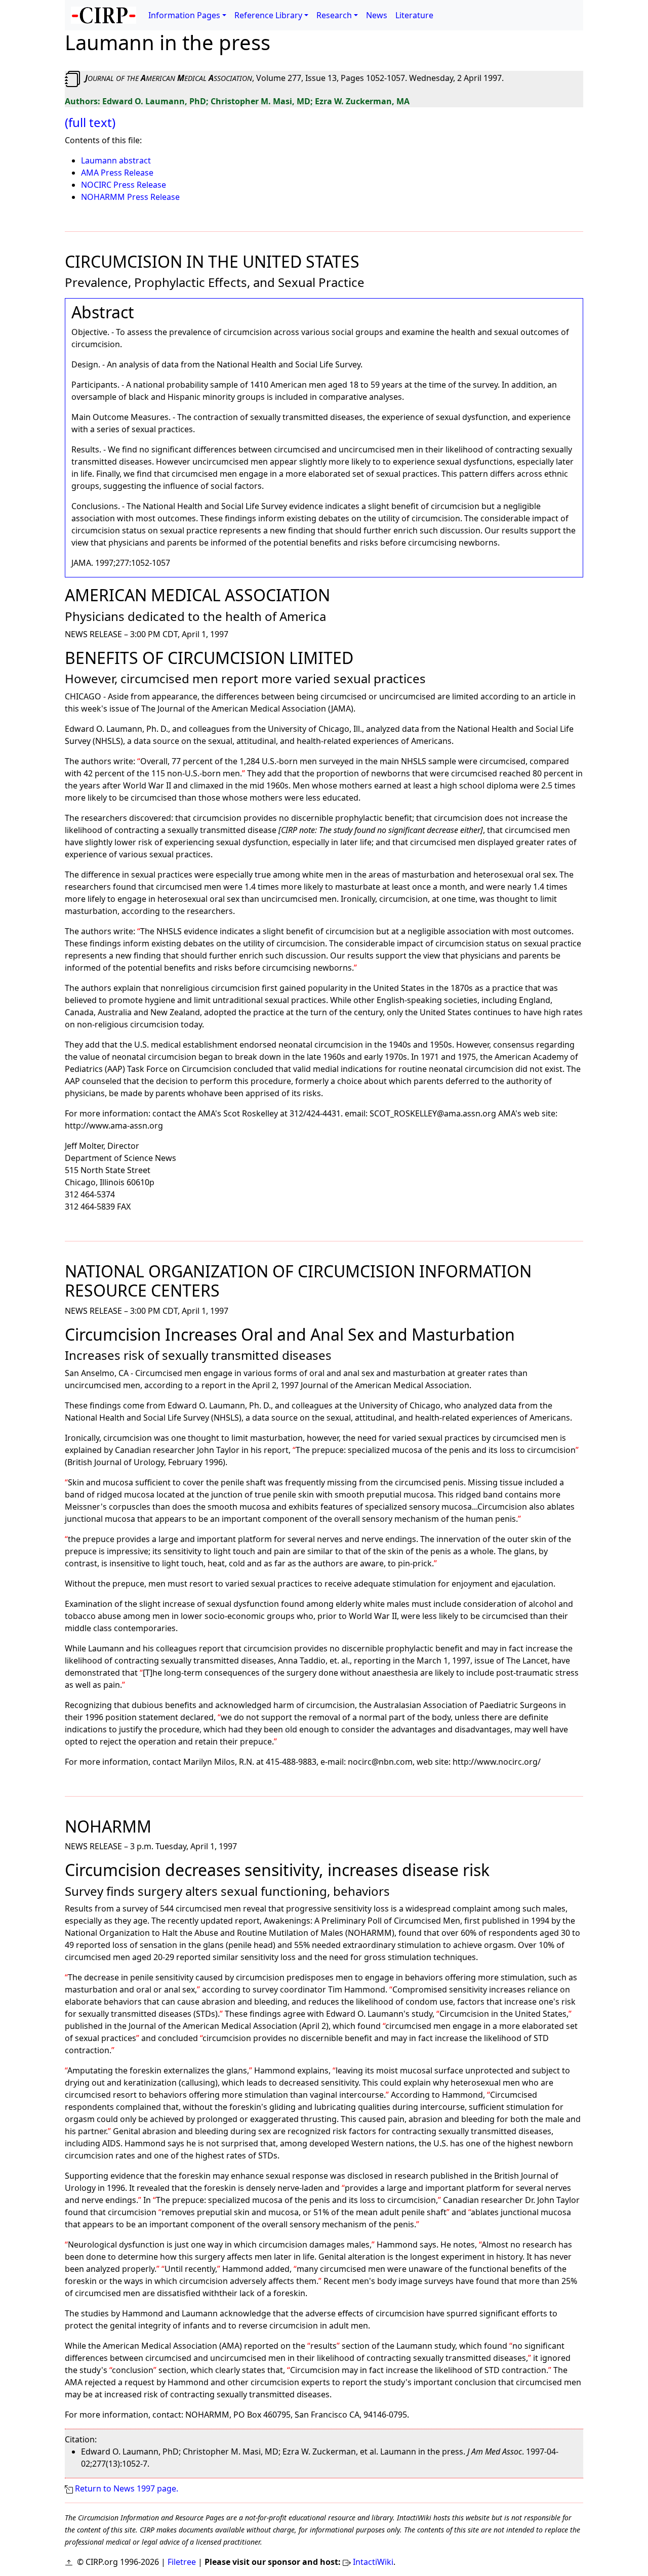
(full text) (90, 122)
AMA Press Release (117, 173)
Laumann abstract (116, 160)
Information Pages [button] (184, 15)
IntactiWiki (373, 2562)
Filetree (182, 2562)
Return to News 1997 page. (127, 2488)
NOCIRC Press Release (124, 185)
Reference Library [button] (268, 15)
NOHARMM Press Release (130, 197)
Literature (414, 15)
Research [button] (334, 15)
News (377, 15)
